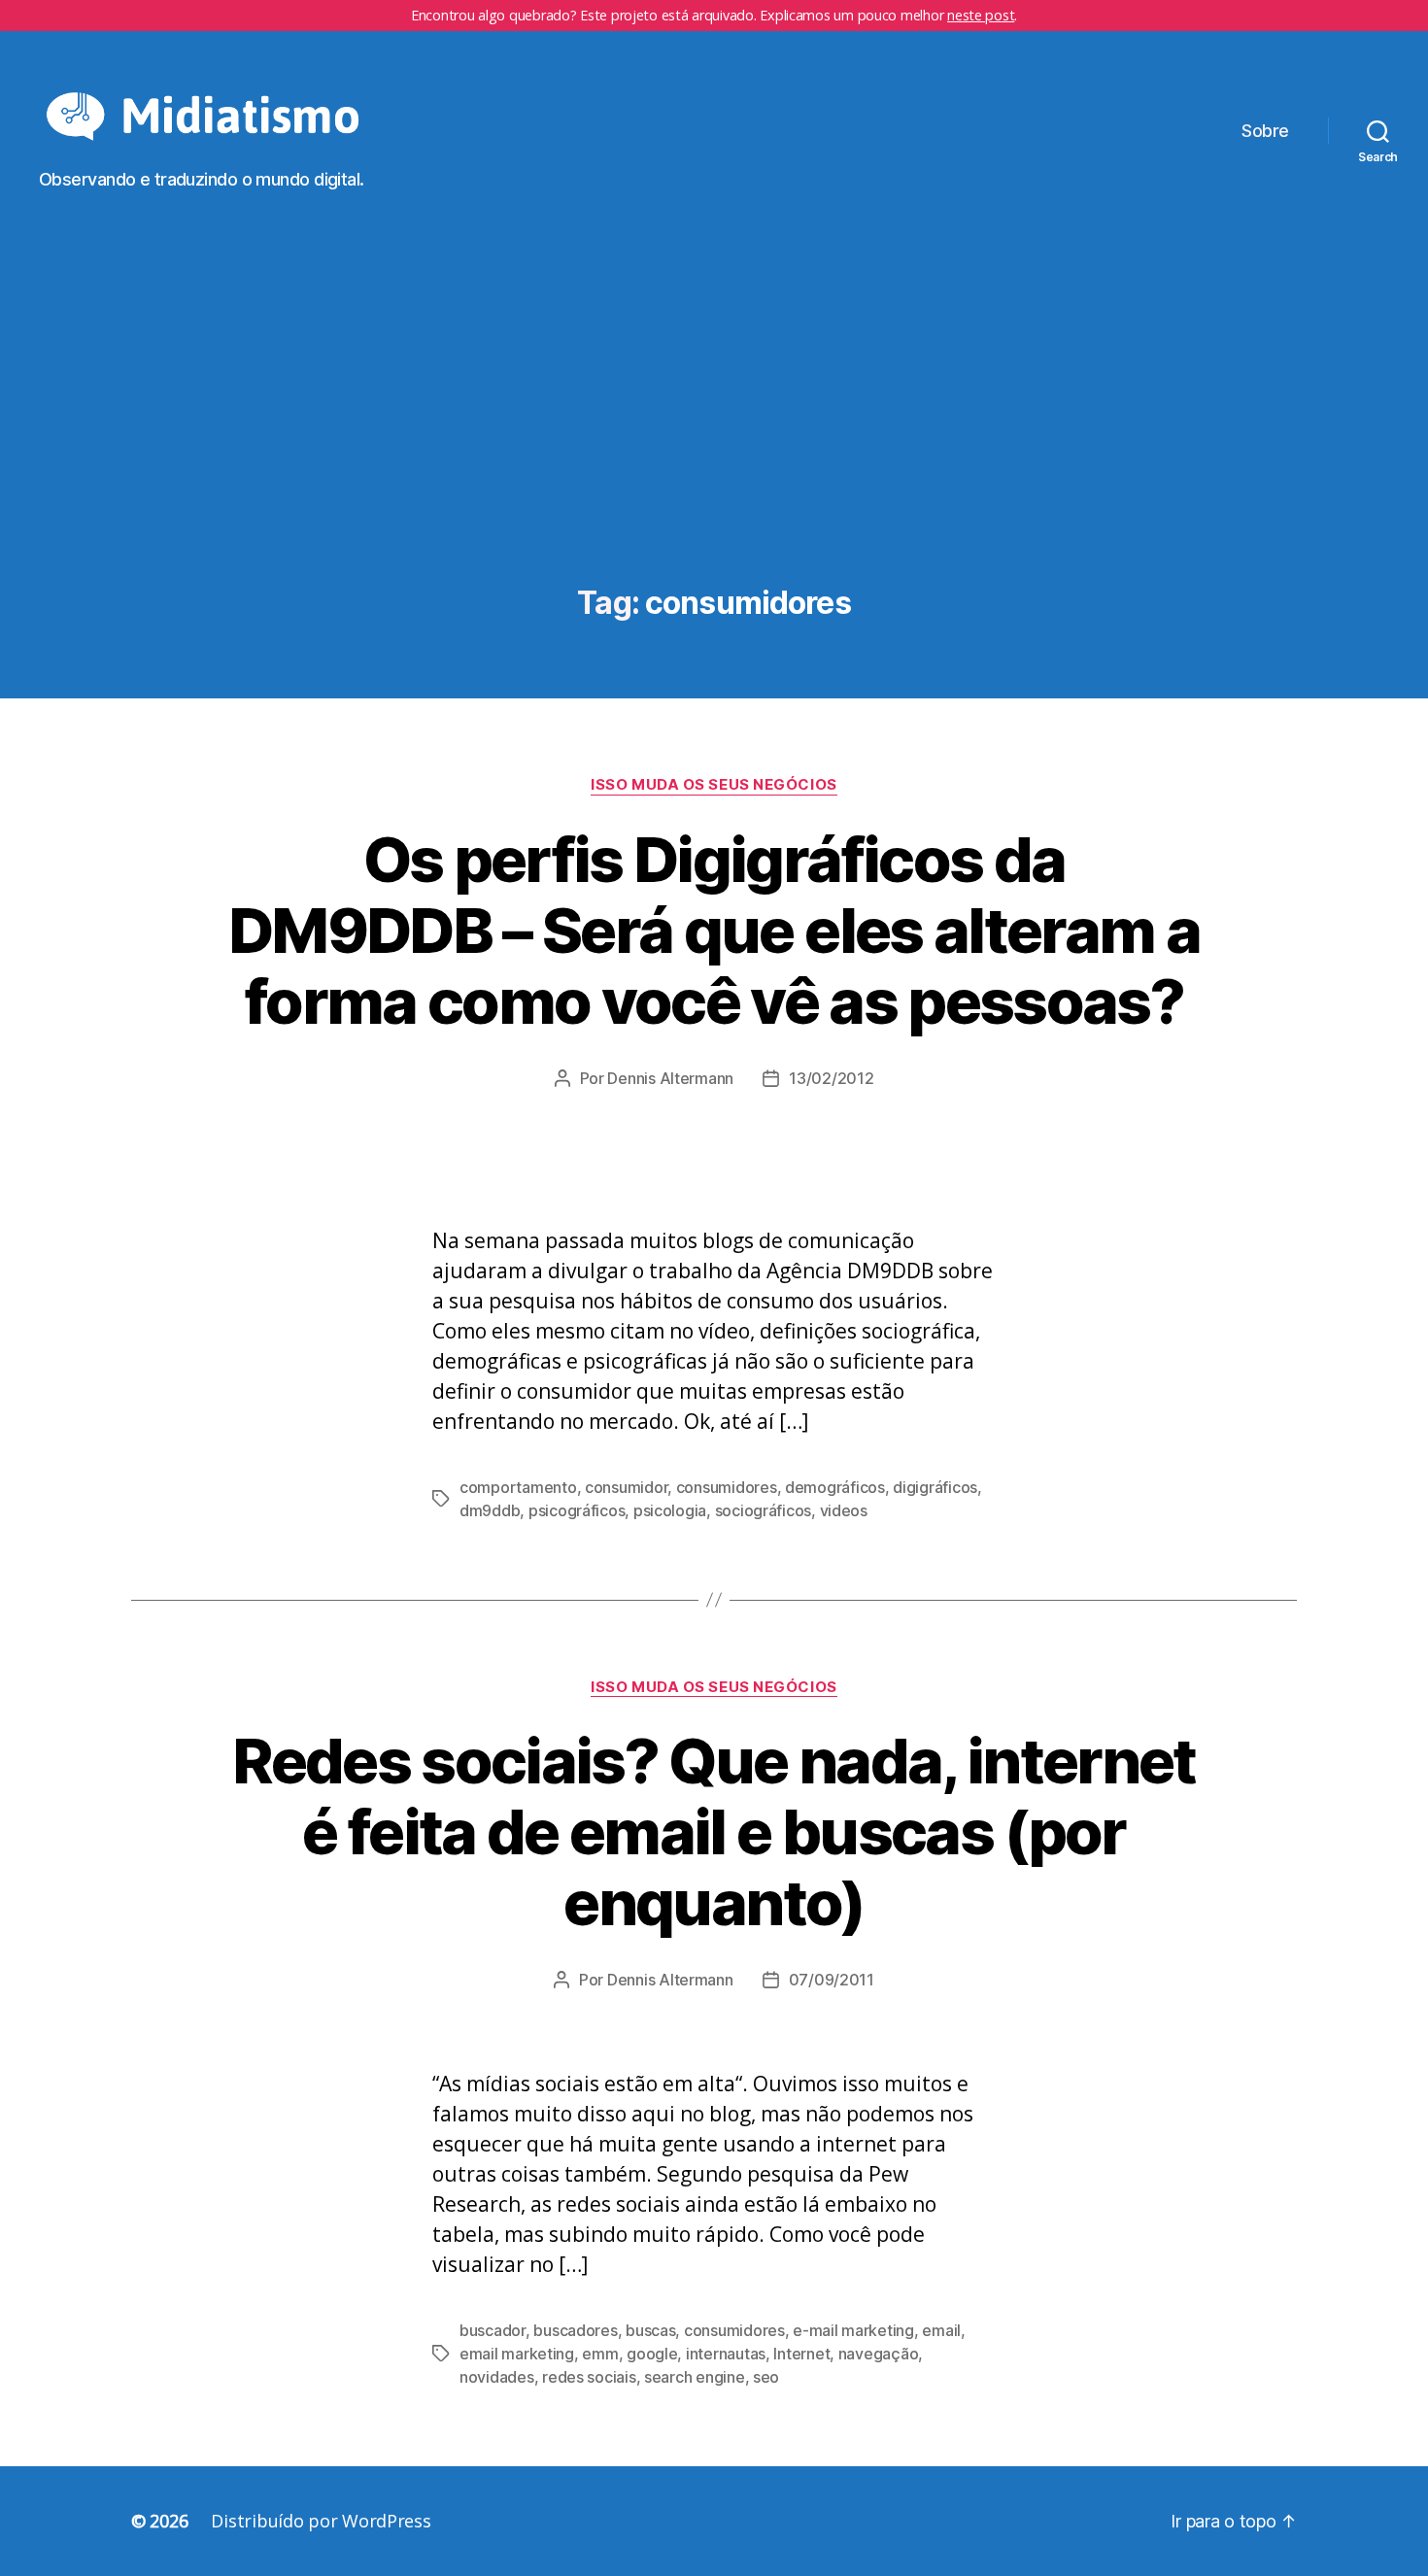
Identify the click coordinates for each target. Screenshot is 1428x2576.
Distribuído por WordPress (321, 2521)
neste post (981, 15)
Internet (801, 2354)
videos (844, 1510)
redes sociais (589, 2377)
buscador (493, 2330)
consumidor (626, 1487)
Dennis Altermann (670, 1078)
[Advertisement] (714, 440)
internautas (726, 2354)
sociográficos (764, 1510)
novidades (497, 2377)
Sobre (1265, 131)
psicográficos (577, 1510)
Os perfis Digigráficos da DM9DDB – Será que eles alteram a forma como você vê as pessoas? (714, 930)
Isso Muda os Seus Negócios (714, 785)
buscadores (575, 2330)
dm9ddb (490, 1510)
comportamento (518, 1487)
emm (600, 2354)
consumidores (727, 1487)
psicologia (670, 1510)
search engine (695, 2377)
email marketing (517, 2354)
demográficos (835, 1487)
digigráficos (935, 1487)
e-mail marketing (853, 2330)
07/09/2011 (832, 1980)
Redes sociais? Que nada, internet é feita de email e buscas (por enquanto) (714, 1831)
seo (766, 2377)
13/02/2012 (831, 1078)
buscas (650, 2330)
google (652, 2354)
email (941, 2330)
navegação (879, 2354)
